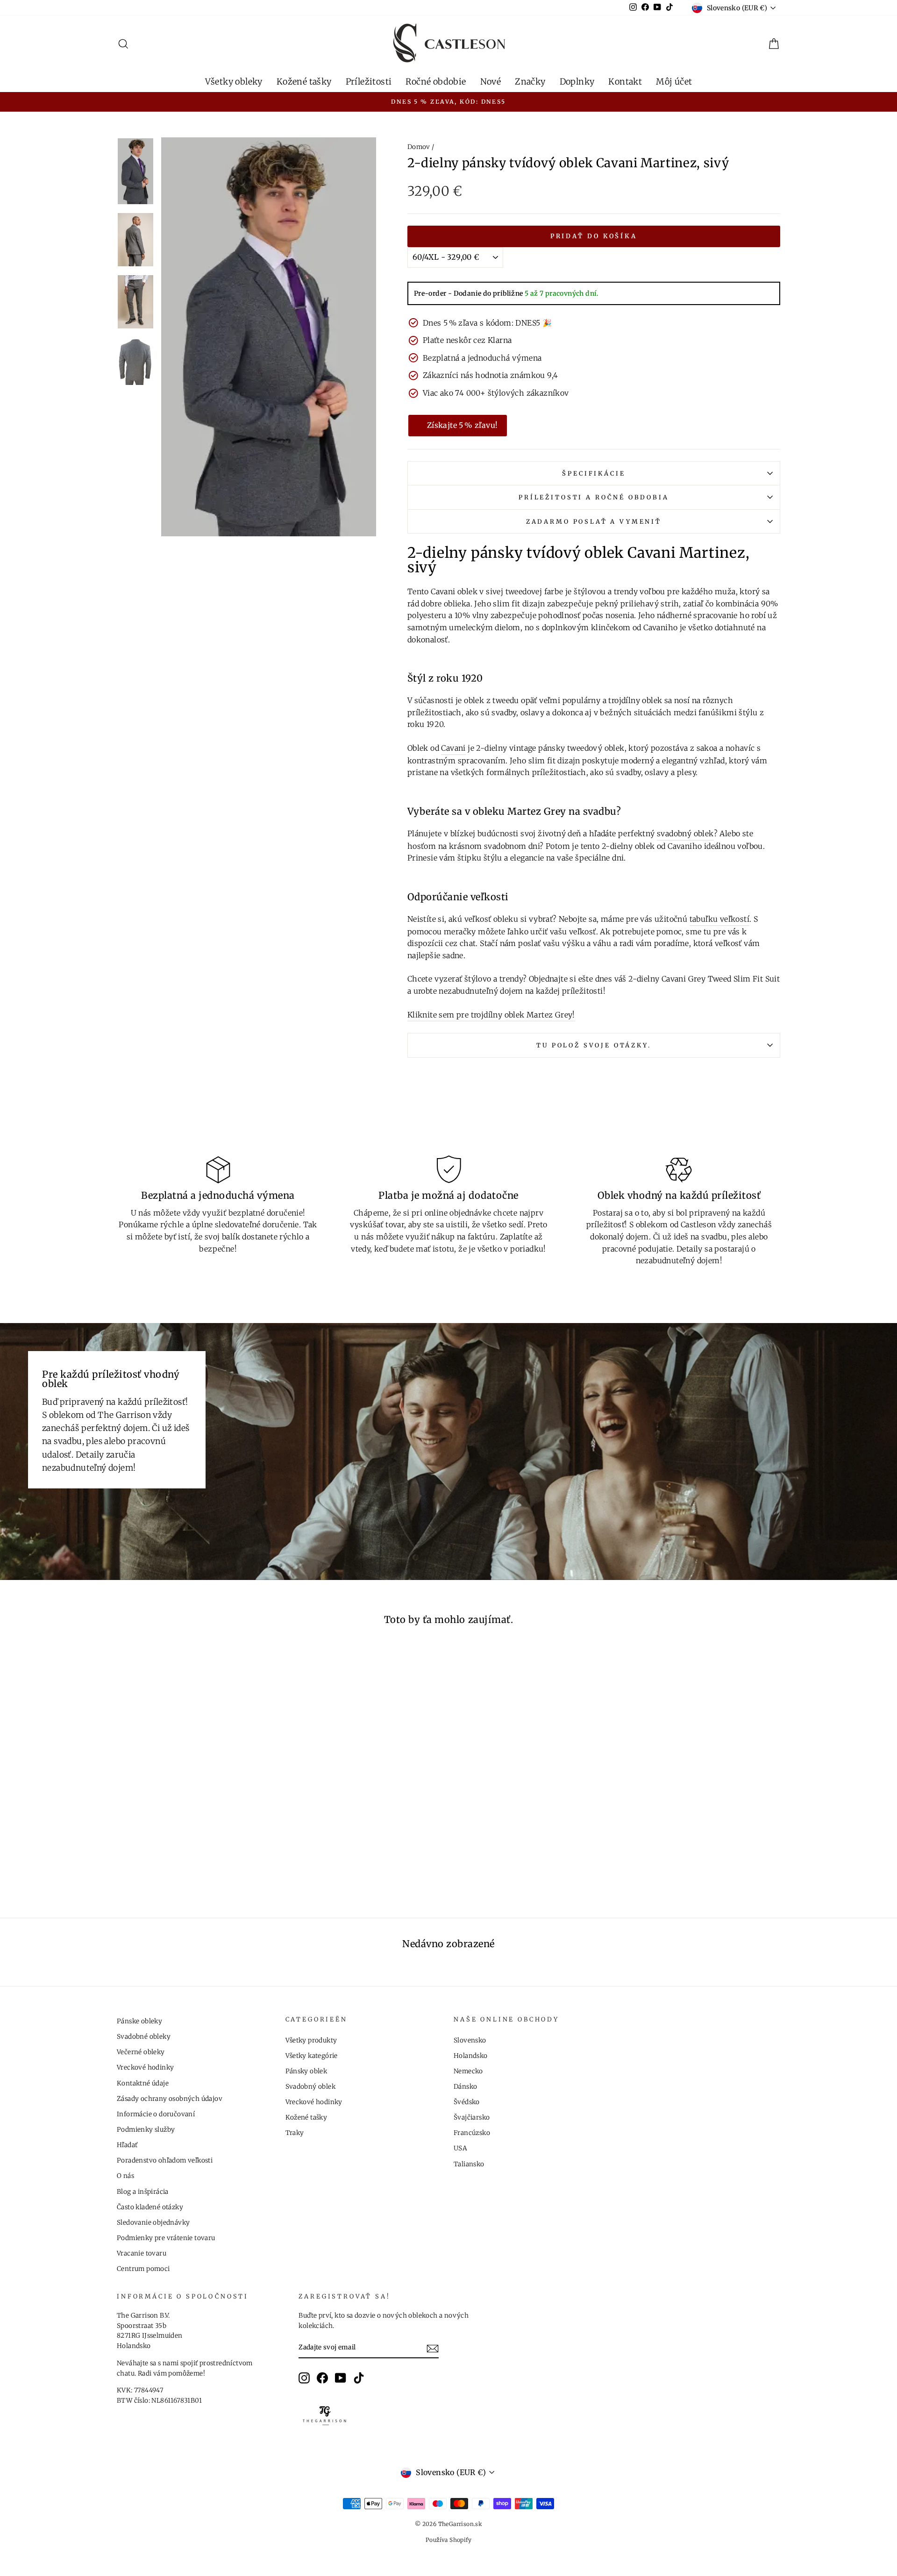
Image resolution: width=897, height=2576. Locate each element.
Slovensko (470, 2040)
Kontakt (625, 82)
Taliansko (469, 2164)
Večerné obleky (141, 2052)
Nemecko (468, 2071)
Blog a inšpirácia (143, 2192)
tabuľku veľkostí (719, 919)
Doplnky (577, 82)
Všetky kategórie (312, 2056)
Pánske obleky (139, 2021)
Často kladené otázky (150, 2207)
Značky (530, 82)
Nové (491, 82)
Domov (419, 147)
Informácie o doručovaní (156, 2114)
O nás (125, 2176)
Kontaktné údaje (143, 2083)
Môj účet (674, 82)
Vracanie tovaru (142, 2253)
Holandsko (471, 2056)
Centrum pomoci (143, 2269)
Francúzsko (472, 2133)
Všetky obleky (234, 82)
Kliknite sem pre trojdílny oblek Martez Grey (490, 1015)
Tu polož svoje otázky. (594, 1045)
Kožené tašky (304, 82)
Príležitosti (369, 82)
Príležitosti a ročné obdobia (594, 497)
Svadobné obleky (144, 2037)
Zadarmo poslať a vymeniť (594, 521)
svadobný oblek (685, 833)
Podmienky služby (146, 2130)
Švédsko (467, 2102)
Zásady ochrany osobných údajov (170, 2099)
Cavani (453, 748)
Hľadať (127, 2145)
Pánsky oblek (306, 2071)
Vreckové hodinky (145, 2067)
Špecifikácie (594, 473)
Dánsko (465, 2087)
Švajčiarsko (472, 2117)
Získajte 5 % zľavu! (463, 425)
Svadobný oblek (311, 2087)
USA (460, 2148)
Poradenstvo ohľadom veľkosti (165, 2160)
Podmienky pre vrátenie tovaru (166, 2238)
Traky (295, 2133)
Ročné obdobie (436, 82)
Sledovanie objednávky (153, 2223)
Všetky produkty (311, 2040)
